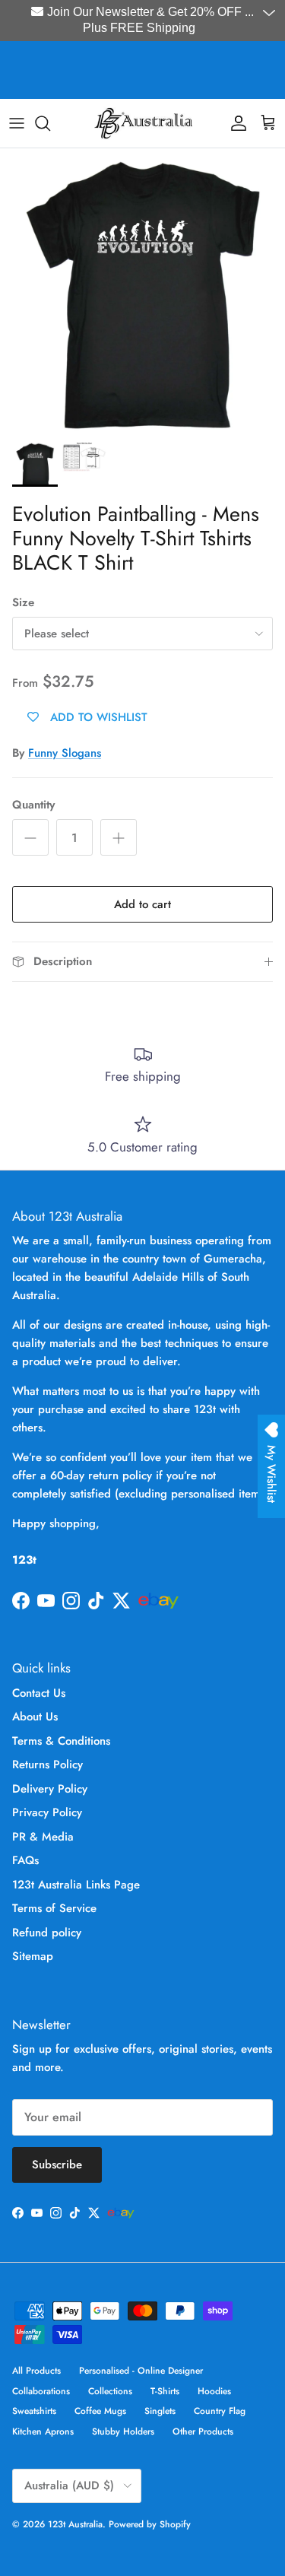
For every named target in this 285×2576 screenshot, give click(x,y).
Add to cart (142, 904)
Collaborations (41, 2391)
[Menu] (17, 123)
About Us (35, 1717)
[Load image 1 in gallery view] (142, 291)
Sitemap (33, 1956)
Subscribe (57, 2165)
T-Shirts (165, 2391)
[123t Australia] (143, 123)
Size (23, 603)
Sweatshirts (34, 2411)
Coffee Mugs (100, 2411)
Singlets (160, 2411)
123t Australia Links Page (76, 1885)
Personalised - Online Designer (141, 2371)
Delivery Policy (50, 1789)
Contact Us (39, 1693)
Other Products (203, 2431)
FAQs (25, 1860)
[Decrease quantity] (30, 837)
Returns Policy (47, 1764)
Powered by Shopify (150, 2524)
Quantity (33, 805)
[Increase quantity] (119, 837)
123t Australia (75, 2524)
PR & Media (43, 1837)
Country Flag (220, 2411)
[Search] (50, 123)
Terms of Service (54, 1908)
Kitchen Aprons (43, 2431)
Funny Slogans (65, 753)
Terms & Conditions (61, 1741)
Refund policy (47, 1933)
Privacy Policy (47, 1812)
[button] (271, 14)
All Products (36, 2371)
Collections (110, 2391)
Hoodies (214, 2391)
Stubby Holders (123, 2431)
